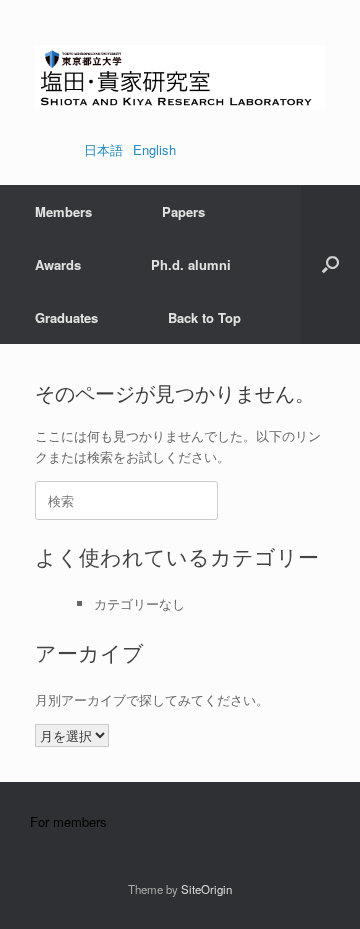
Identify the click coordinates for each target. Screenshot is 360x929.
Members (63, 211)
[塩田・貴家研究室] (180, 77)
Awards (58, 264)
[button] (330, 264)
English (154, 149)
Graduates (66, 317)
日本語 (103, 149)
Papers (183, 211)
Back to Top (204, 317)
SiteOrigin (206, 889)
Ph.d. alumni (191, 264)
